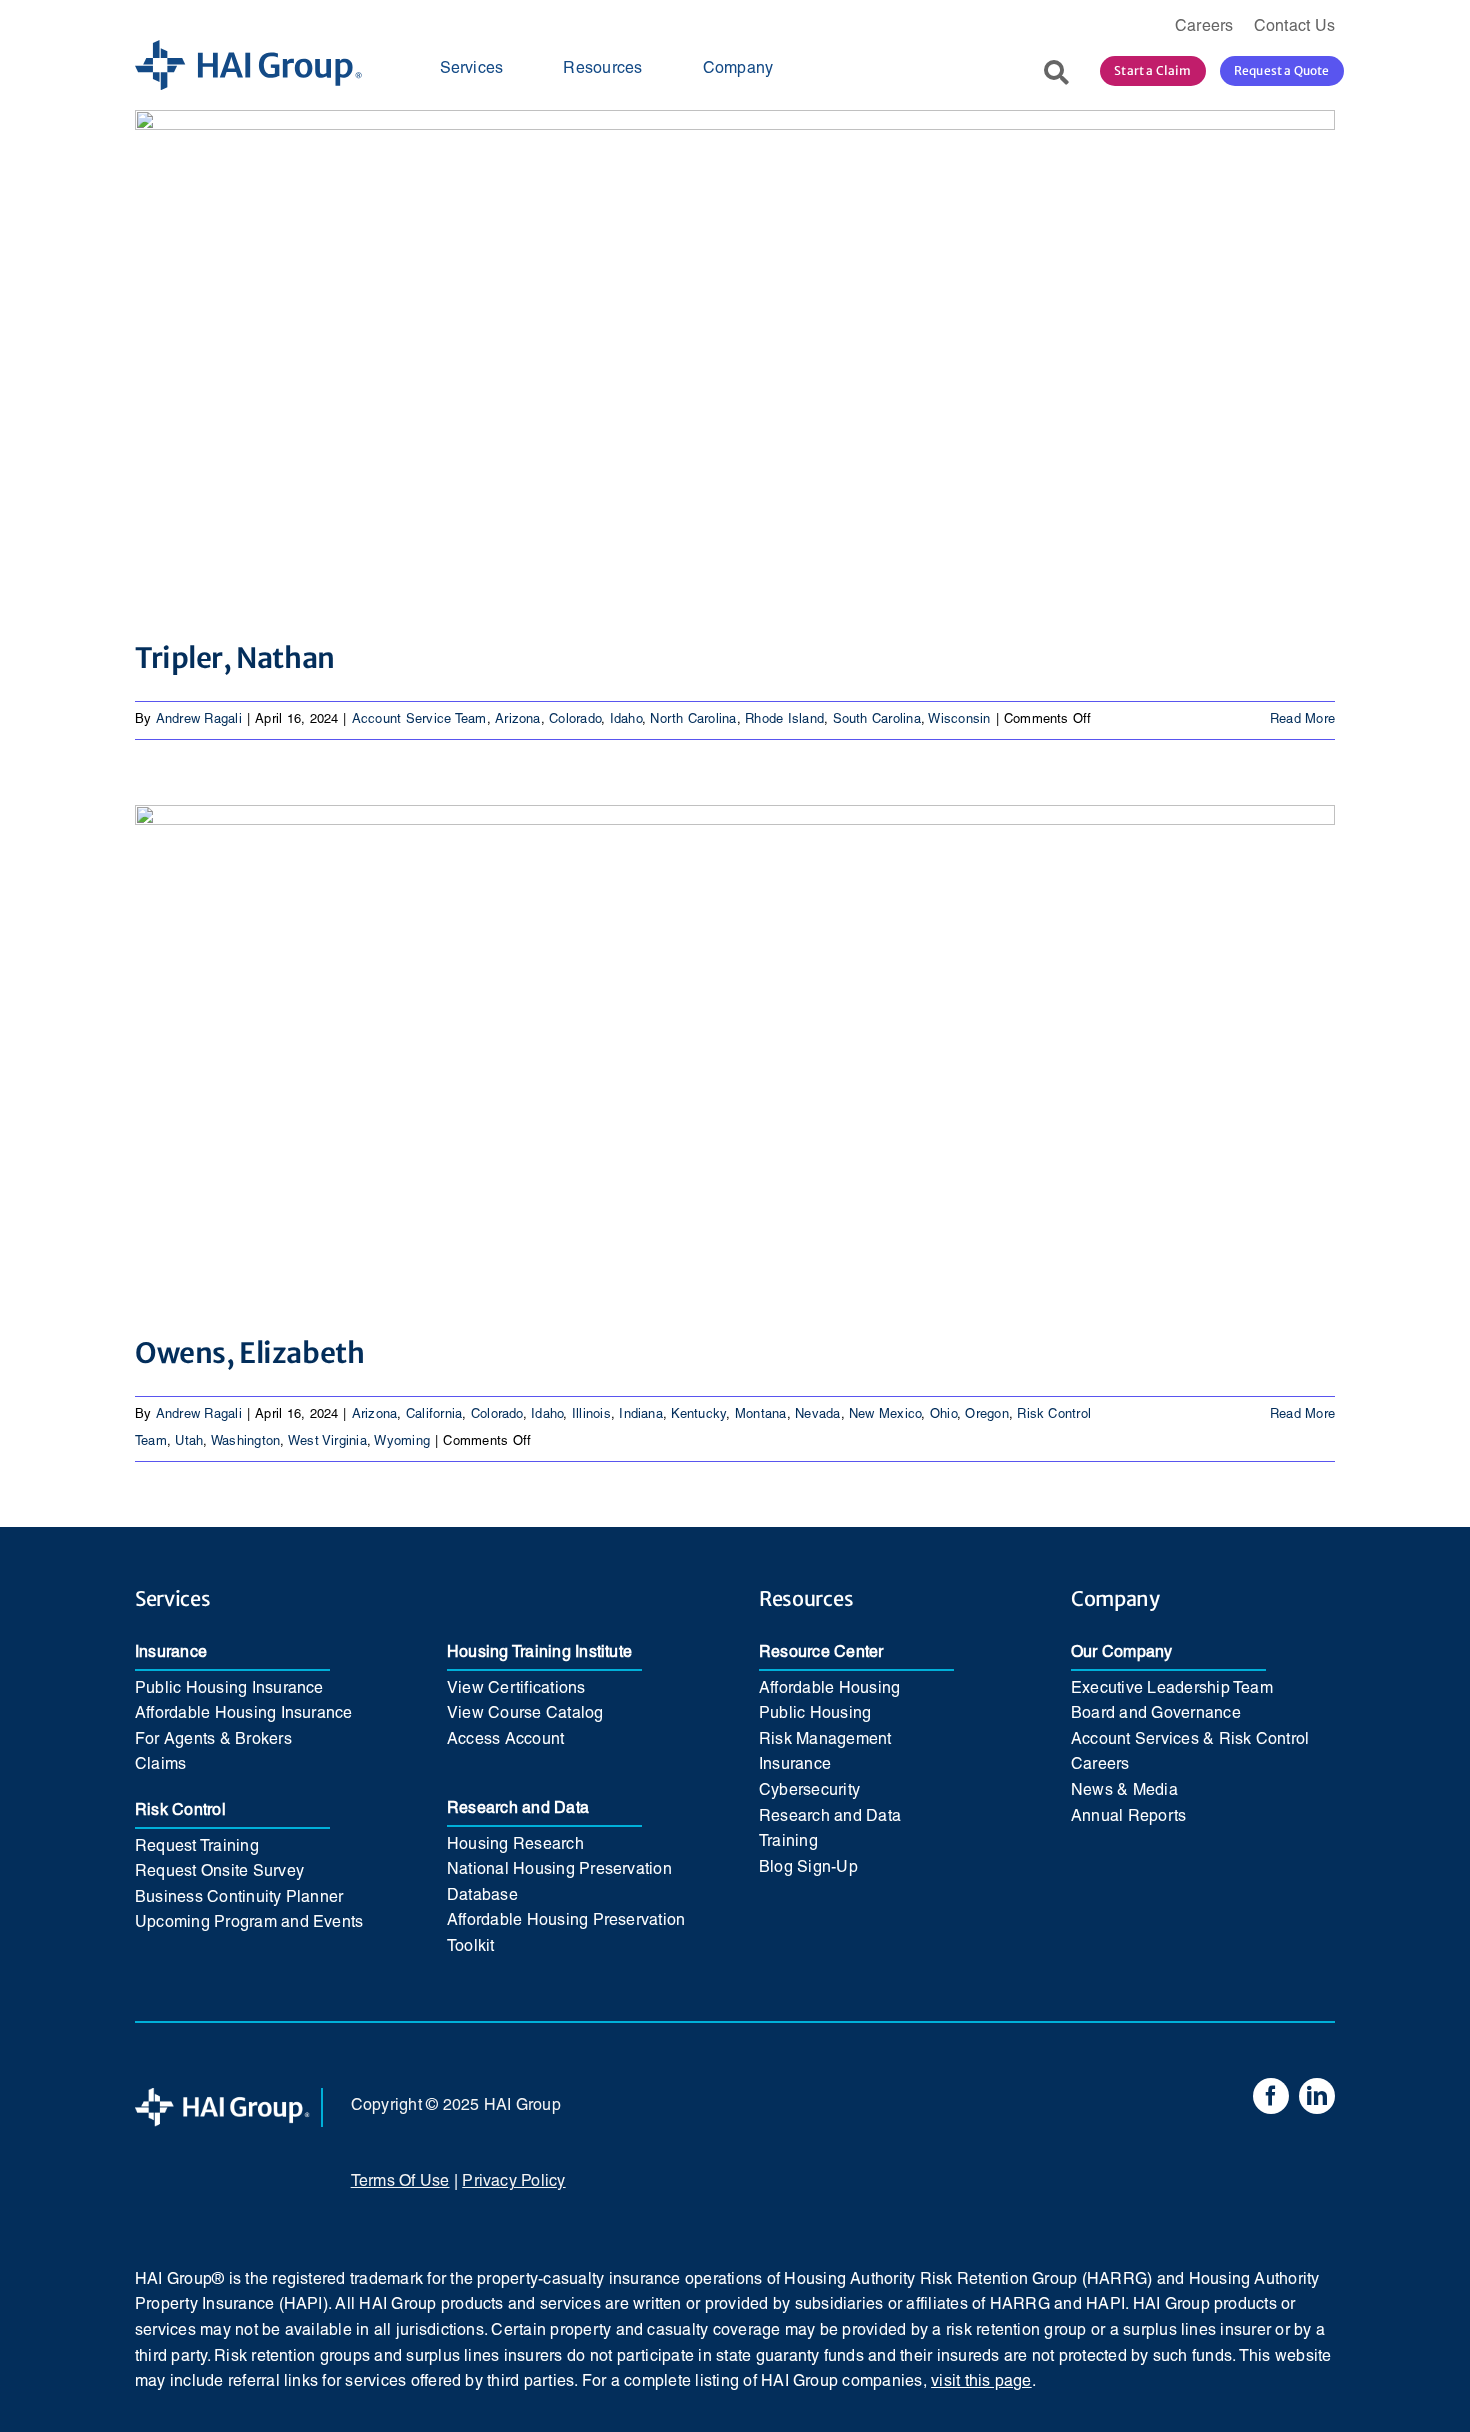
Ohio (943, 1415)
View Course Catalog (525, 1714)
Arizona (518, 720)
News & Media (1124, 1791)
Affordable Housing (829, 1689)
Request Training (197, 1847)
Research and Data (518, 1809)
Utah (189, 1442)
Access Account (505, 1740)
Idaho (626, 720)
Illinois (591, 1415)
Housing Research (515, 1845)
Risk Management (825, 1740)
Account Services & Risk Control (1190, 1740)
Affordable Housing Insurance (244, 1714)
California (434, 1415)
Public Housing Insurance (229, 1689)
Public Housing (815, 1714)
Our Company (1122, 1653)
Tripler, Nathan (235, 658)
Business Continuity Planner (239, 1898)
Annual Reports (1128, 1817)
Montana (761, 1415)
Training (788, 1842)
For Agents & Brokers (213, 1740)
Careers (1100, 1765)
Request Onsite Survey (219, 1872)
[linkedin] (1317, 2096)
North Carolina (693, 720)
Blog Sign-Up (808, 1868)
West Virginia (327, 1442)
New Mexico (885, 1415)
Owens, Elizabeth (249, 1353)
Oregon (986, 1415)
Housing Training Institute (539, 1653)
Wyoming (402, 1442)
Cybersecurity (809, 1791)
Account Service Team (419, 720)
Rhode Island (784, 720)
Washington (245, 1442)
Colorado (575, 720)
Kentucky (698, 1415)
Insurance (171, 1653)
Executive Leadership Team (1172, 1689)
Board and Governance (1156, 1714)
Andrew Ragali (199, 720)
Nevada (817, 1415)
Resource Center (821, 1653)
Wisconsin (959, 720)
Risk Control (180, 1811)
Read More (1302, 720)
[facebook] (1271, 2096)
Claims (160, 1765)
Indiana (641, 1415)
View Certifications (516, 1689)
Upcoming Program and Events (249, 1923)
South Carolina (877, 720)
